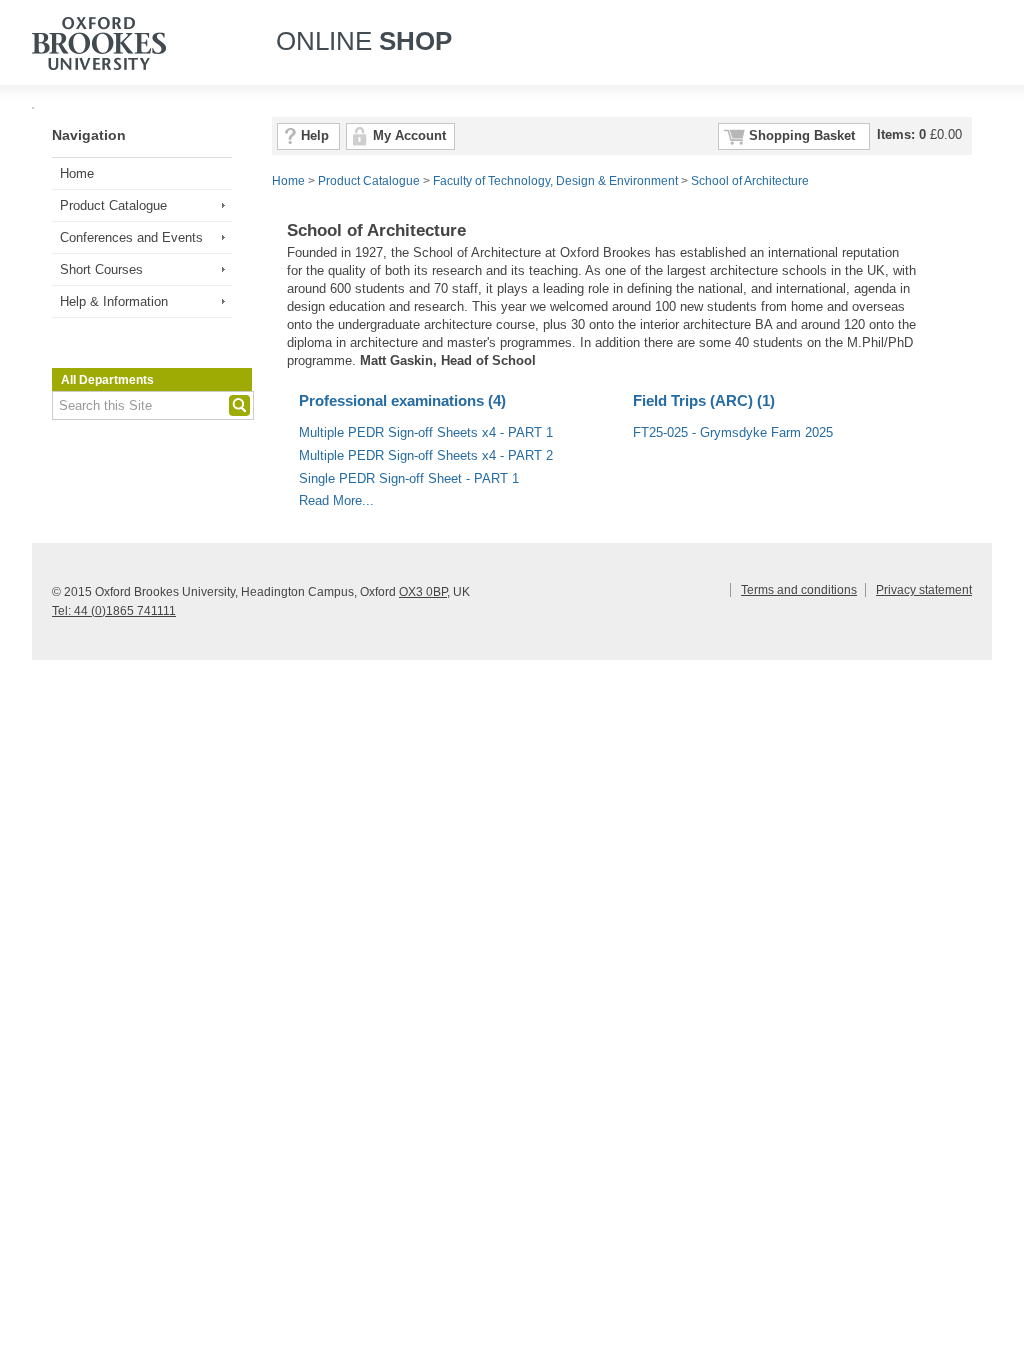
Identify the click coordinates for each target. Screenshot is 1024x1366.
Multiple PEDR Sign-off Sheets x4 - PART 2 (426, 456)
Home (77, 173)
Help (315, 136)
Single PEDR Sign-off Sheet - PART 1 (409, 479)
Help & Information (114, 301)
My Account (409, 136)
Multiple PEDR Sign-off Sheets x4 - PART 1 (426, 433)
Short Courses (101, 269)
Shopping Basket (802, 136)
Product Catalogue (113, 205)
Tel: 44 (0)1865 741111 (114, 611)
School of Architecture (750, 181)
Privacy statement (924, 590)
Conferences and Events (131, 237)
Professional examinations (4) (402, 400)
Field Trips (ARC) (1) (704, 400)
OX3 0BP (423, 592)
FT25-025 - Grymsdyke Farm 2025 (733, 433)
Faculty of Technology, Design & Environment (555, 181)
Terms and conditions (799, 590)
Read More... (336, 501)
